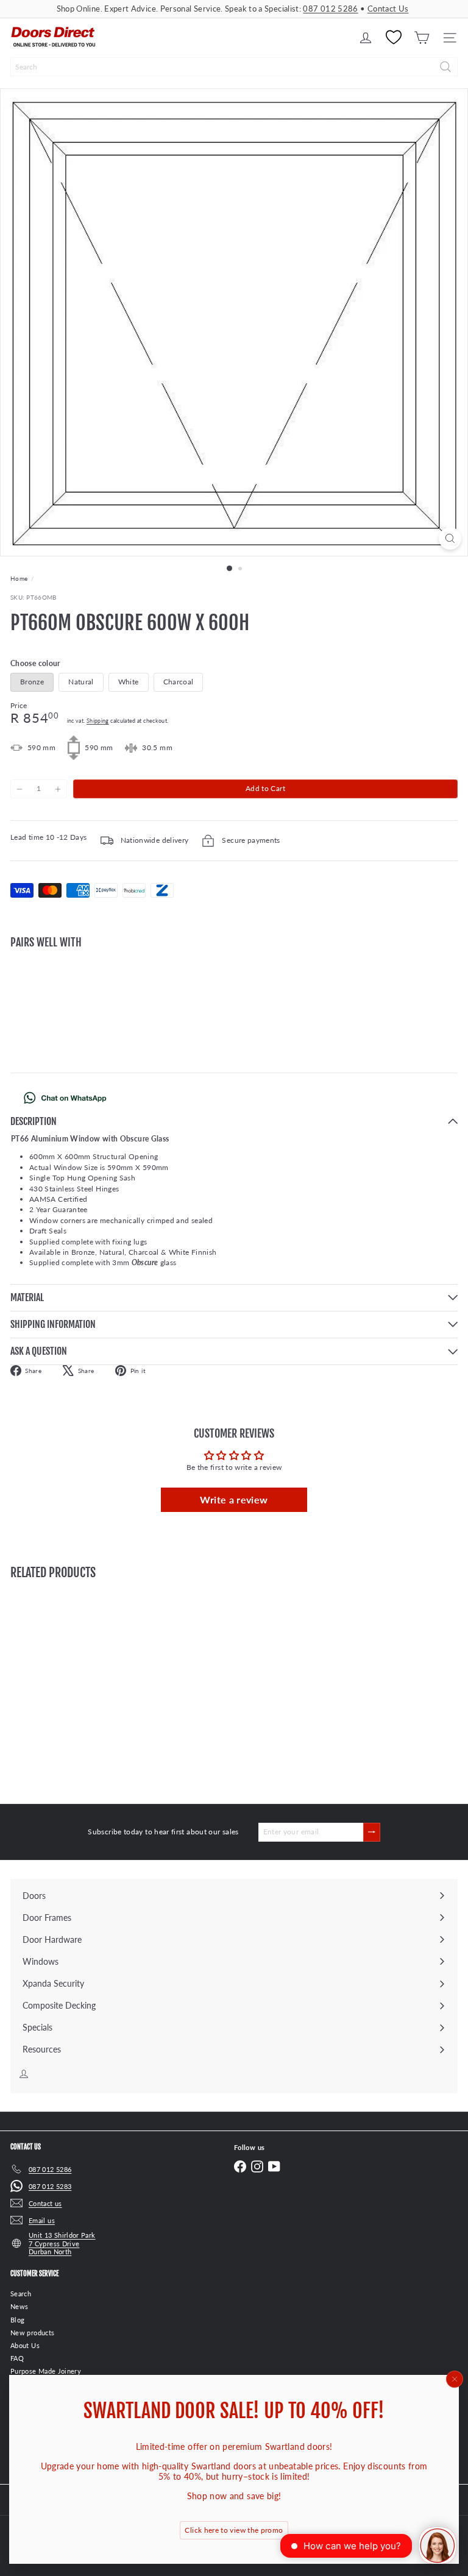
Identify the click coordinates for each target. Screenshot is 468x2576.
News (19, 2306)
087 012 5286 (330, 9)
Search (21, 2294)
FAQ (17, 2358)
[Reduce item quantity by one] (19, 789)
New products (32, 2333)
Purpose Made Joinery (46, 2371)
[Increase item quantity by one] (57, 789)
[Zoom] (450, 538)
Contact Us (388, 9)
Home (19, 578)
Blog (17, 2320)
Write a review (234, 1499)
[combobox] (234, 67)
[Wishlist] (394, 38)
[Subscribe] (372, 1832)
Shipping (98, 721)
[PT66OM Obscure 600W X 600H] (234, 1001)
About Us (25, 2345)
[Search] (445, 67)
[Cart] (422, 38)
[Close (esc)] (455, 2379)
